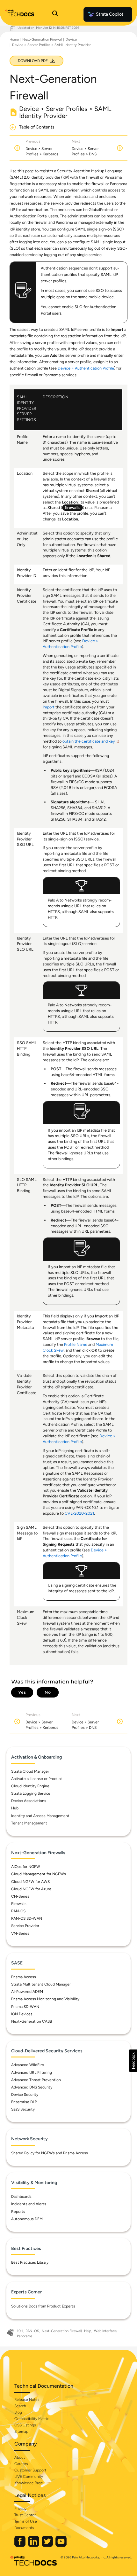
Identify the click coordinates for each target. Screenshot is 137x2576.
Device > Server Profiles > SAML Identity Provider (51, 45)
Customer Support (30, 2470)
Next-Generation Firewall (42, 39)
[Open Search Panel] (55, 14)
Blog (18, 2412)
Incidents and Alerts (29, 2204)
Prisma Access (24, 1977)
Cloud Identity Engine (30, 1786)
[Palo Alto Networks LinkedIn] (34, 2545)
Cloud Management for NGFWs (39, 1874)
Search (20, 2406)
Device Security (25, 2095)
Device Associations (29, 1801)
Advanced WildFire (28, 2065)
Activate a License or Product (37, 1779)
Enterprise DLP (24, 2102)
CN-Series (20, 1896)
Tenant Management (29, 1823)
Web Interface (105, 2331)
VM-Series (20, 1933)
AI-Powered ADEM (27, 1992)
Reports (18, 2212)
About (20, 2457)
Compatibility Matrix (31, 2419)
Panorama (25, 2336)
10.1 (20, 2331)
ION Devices (22, 2014)
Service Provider (25, 1926)
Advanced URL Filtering (32, 2073)
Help (88, 2331)
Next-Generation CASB (32, 2021)
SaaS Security (23, 2109)
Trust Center (25, 2515)
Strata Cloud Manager (30, 1771)
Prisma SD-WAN (25, 2007)
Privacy (20, 2509)
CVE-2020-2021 (79, 1513)
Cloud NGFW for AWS (30, 1882)
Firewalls (19, 1904)
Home (14, 39)
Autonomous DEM (27, 2219)
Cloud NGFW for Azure (31, 1889)
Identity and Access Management (40, 1816)
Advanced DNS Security (32, 2087)
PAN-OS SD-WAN (27, 1918)
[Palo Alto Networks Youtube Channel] (61, 2545)
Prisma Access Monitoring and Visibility (45, 1999)
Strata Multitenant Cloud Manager (41, 1984)
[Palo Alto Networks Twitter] (48, 2545)
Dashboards (21, 2197)
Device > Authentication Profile (86, 368)
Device (71, 39)
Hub (15, 1808)
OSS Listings (25, 2425)
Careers (21, 2464)
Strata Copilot (110, 14)
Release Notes (27, 2400)
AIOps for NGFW (26, 1867)
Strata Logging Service (31, 1793)
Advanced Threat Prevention (36, 2080)
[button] (133, 2061)
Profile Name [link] (76, 1344)
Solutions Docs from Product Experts (43, 2306)
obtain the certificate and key (89, 741)
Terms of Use (26, 2521)
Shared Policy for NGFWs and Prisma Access (50, 2153)
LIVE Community (29, 2477)
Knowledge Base (29, 2483)
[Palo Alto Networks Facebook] (20, 2545)
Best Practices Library (30, 2262)
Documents (24, 2528)
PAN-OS (18, 1911)
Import (49, 707)
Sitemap (21, 2432)
